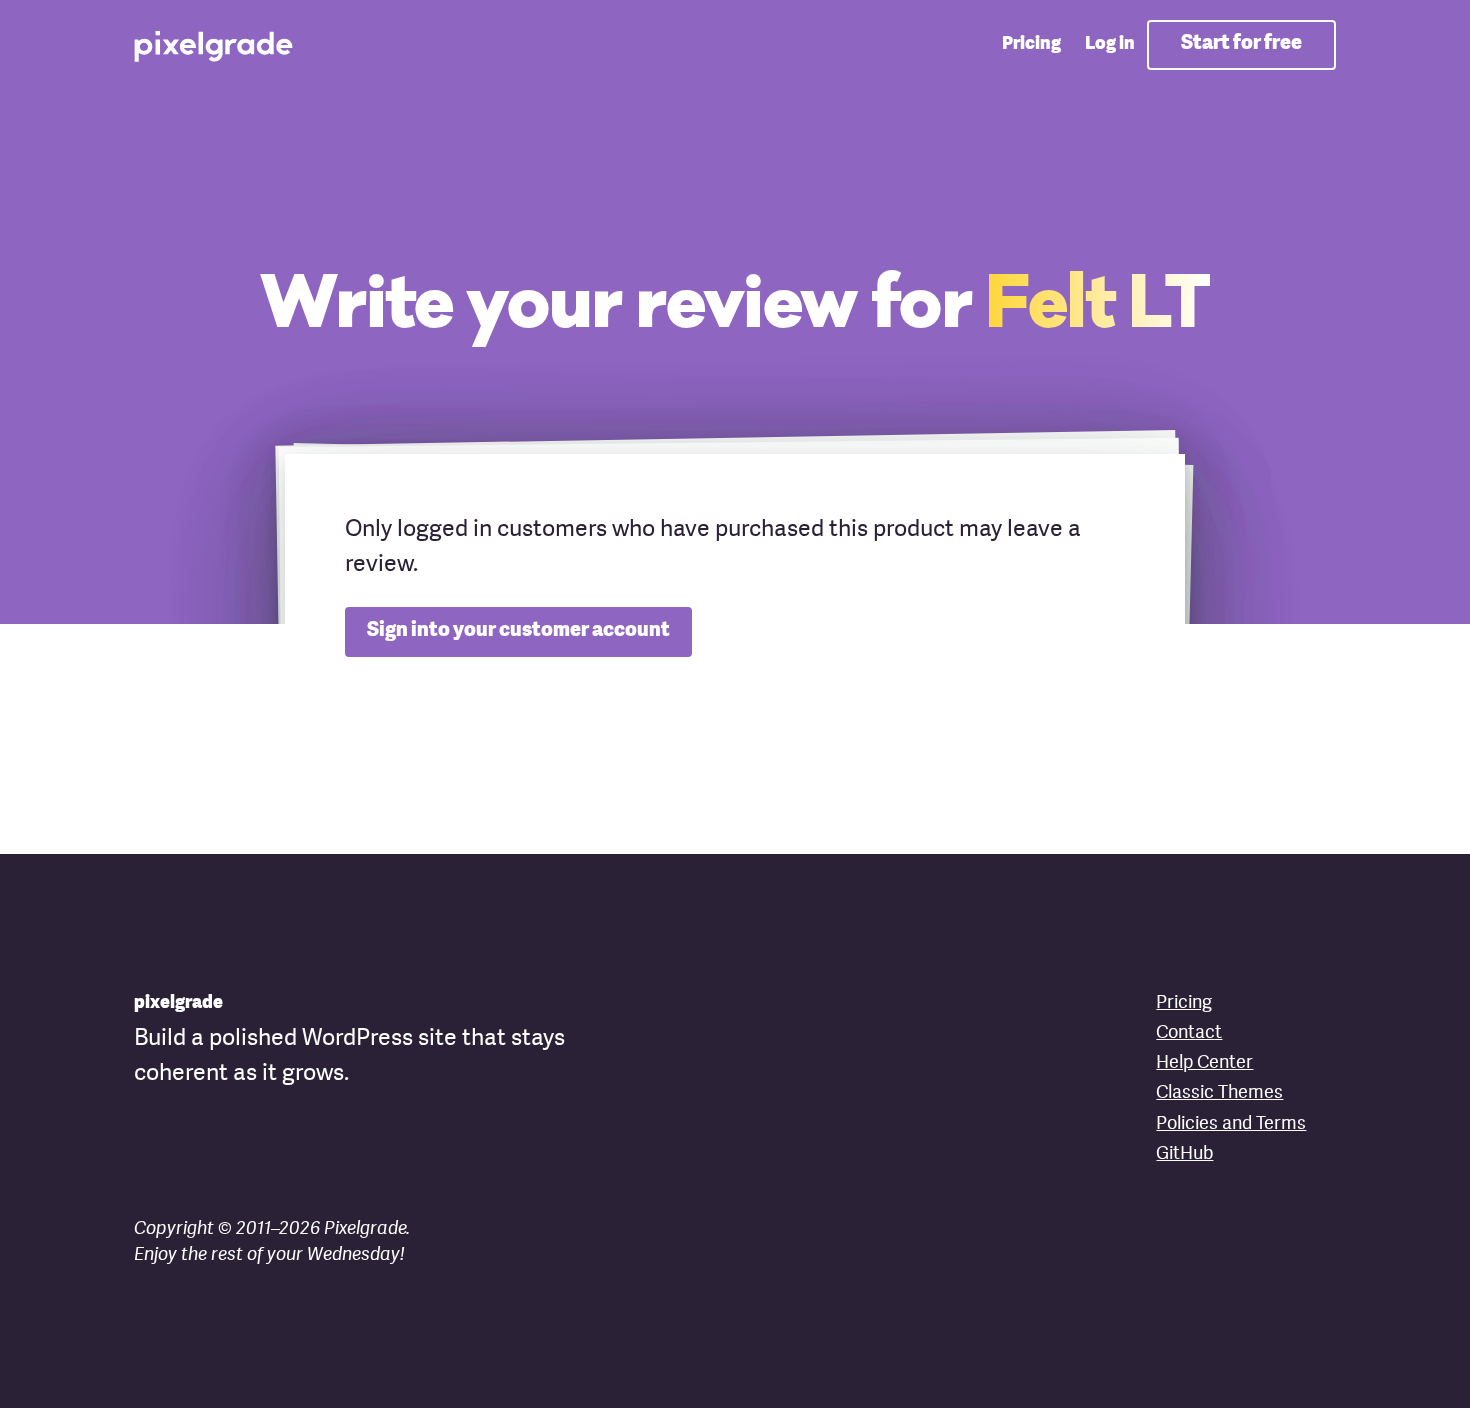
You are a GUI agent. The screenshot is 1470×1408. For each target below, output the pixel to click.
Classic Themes (1219, 1093)
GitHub (1184, 1154)
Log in (1110, 44)
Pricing (1031, 44)
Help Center (1204, 1063)
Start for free (1241, 44)
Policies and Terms (1231, 1124)
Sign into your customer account (518, 631)
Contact (1189, 1033)
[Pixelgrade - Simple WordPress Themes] (215, 45)
